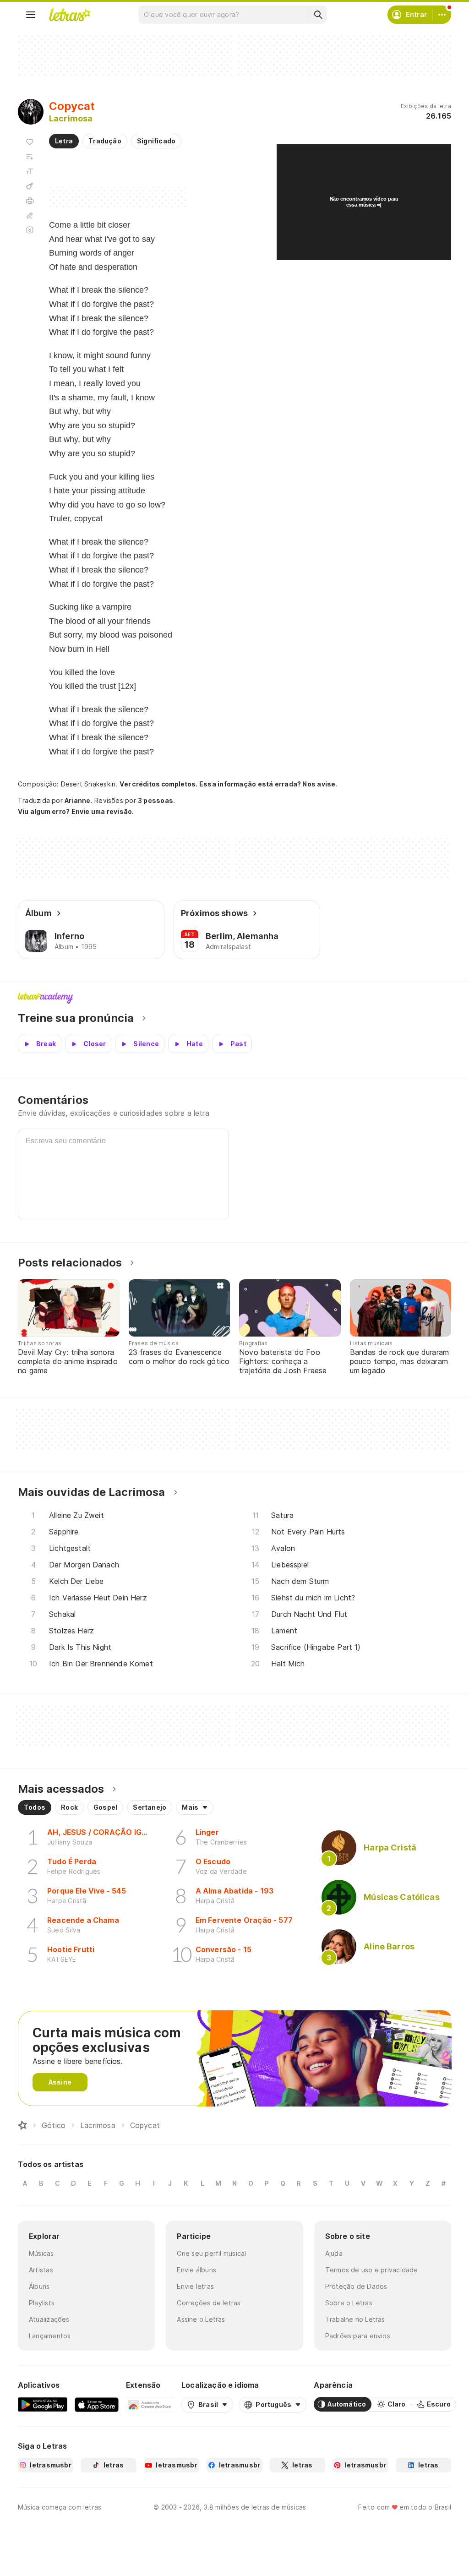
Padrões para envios (358, 2336)
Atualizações (49, 2319)
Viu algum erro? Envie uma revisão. (76, 812)
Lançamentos (50, 2336)
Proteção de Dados (356, 2286)
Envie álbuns (196, 2270)
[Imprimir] (30, 201)
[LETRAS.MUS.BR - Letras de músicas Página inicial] (70, 15)
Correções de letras (209, 2303)
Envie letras (195, 2286)
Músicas (41, 2253)
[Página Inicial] (22, 2125)
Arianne (78, 800)
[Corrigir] (30, 215)
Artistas (41, 2270)
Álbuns (39, 2286)
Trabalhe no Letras (355, 2319)
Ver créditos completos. (158, 784)
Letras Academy (234, 998)
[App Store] (97, 2404)
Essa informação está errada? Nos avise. (268, 784)
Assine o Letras (201, 2319)
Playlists (42, 2303)
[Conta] (442, 15)
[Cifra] (30, 186)
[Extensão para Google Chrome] (150, 2404)
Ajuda (334, 2253)
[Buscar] (318, 15)
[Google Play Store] (43, 2404)
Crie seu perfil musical (211, 2253)
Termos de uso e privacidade (372, 2270)
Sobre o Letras (349, 2303)
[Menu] (31, 15)
